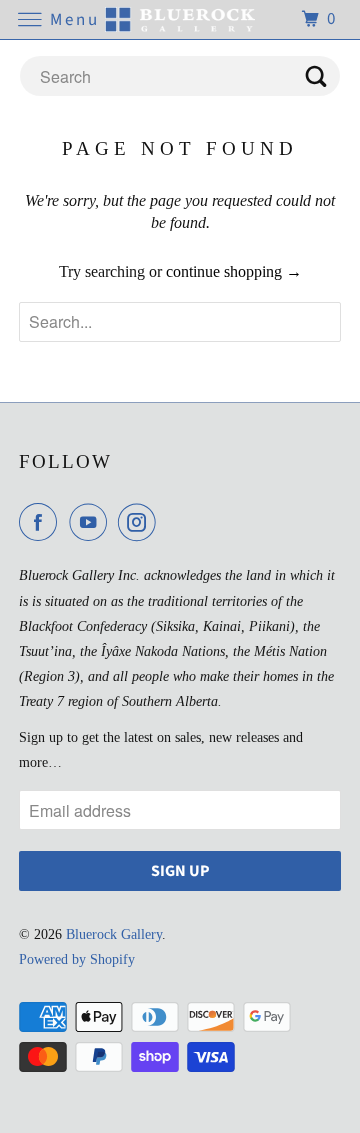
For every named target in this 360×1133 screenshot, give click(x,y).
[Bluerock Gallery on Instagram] (141, 522)
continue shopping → (234, 271)
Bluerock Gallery (114, 934)
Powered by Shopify (77, 959)
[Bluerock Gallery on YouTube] (92, 522)
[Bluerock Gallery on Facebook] (42, 522)
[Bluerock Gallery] (180, 19)
